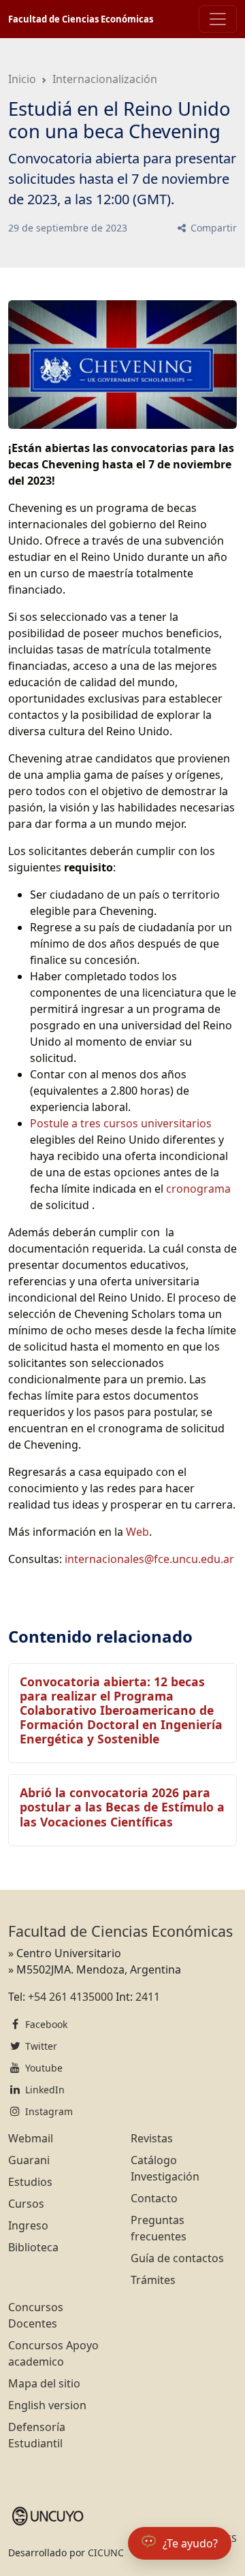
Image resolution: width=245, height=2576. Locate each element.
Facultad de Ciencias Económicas (81, 19)
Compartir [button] (212, 228)
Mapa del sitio (44, 2383)
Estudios (30, 2182)
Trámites (153, 2280)
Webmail (31, 2138)
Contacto (154, 2198)
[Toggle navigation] (218, 19)
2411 (148, 1997)
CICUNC (106, 2553)
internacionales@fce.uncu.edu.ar (149, 1559)
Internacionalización (105, 79)
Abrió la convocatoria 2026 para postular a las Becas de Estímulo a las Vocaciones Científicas (122, 1807)
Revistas (152, 2138)
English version (47, 2405)
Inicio (22, 79)
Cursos (26, 2204)
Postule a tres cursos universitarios (121, 1123)
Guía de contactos (177, 2258)
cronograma (198, 1189)
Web (137, 1532)
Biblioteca (33, 2247)
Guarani (29, 2160)
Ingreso (28, 2225)
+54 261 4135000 (70, 1997)
